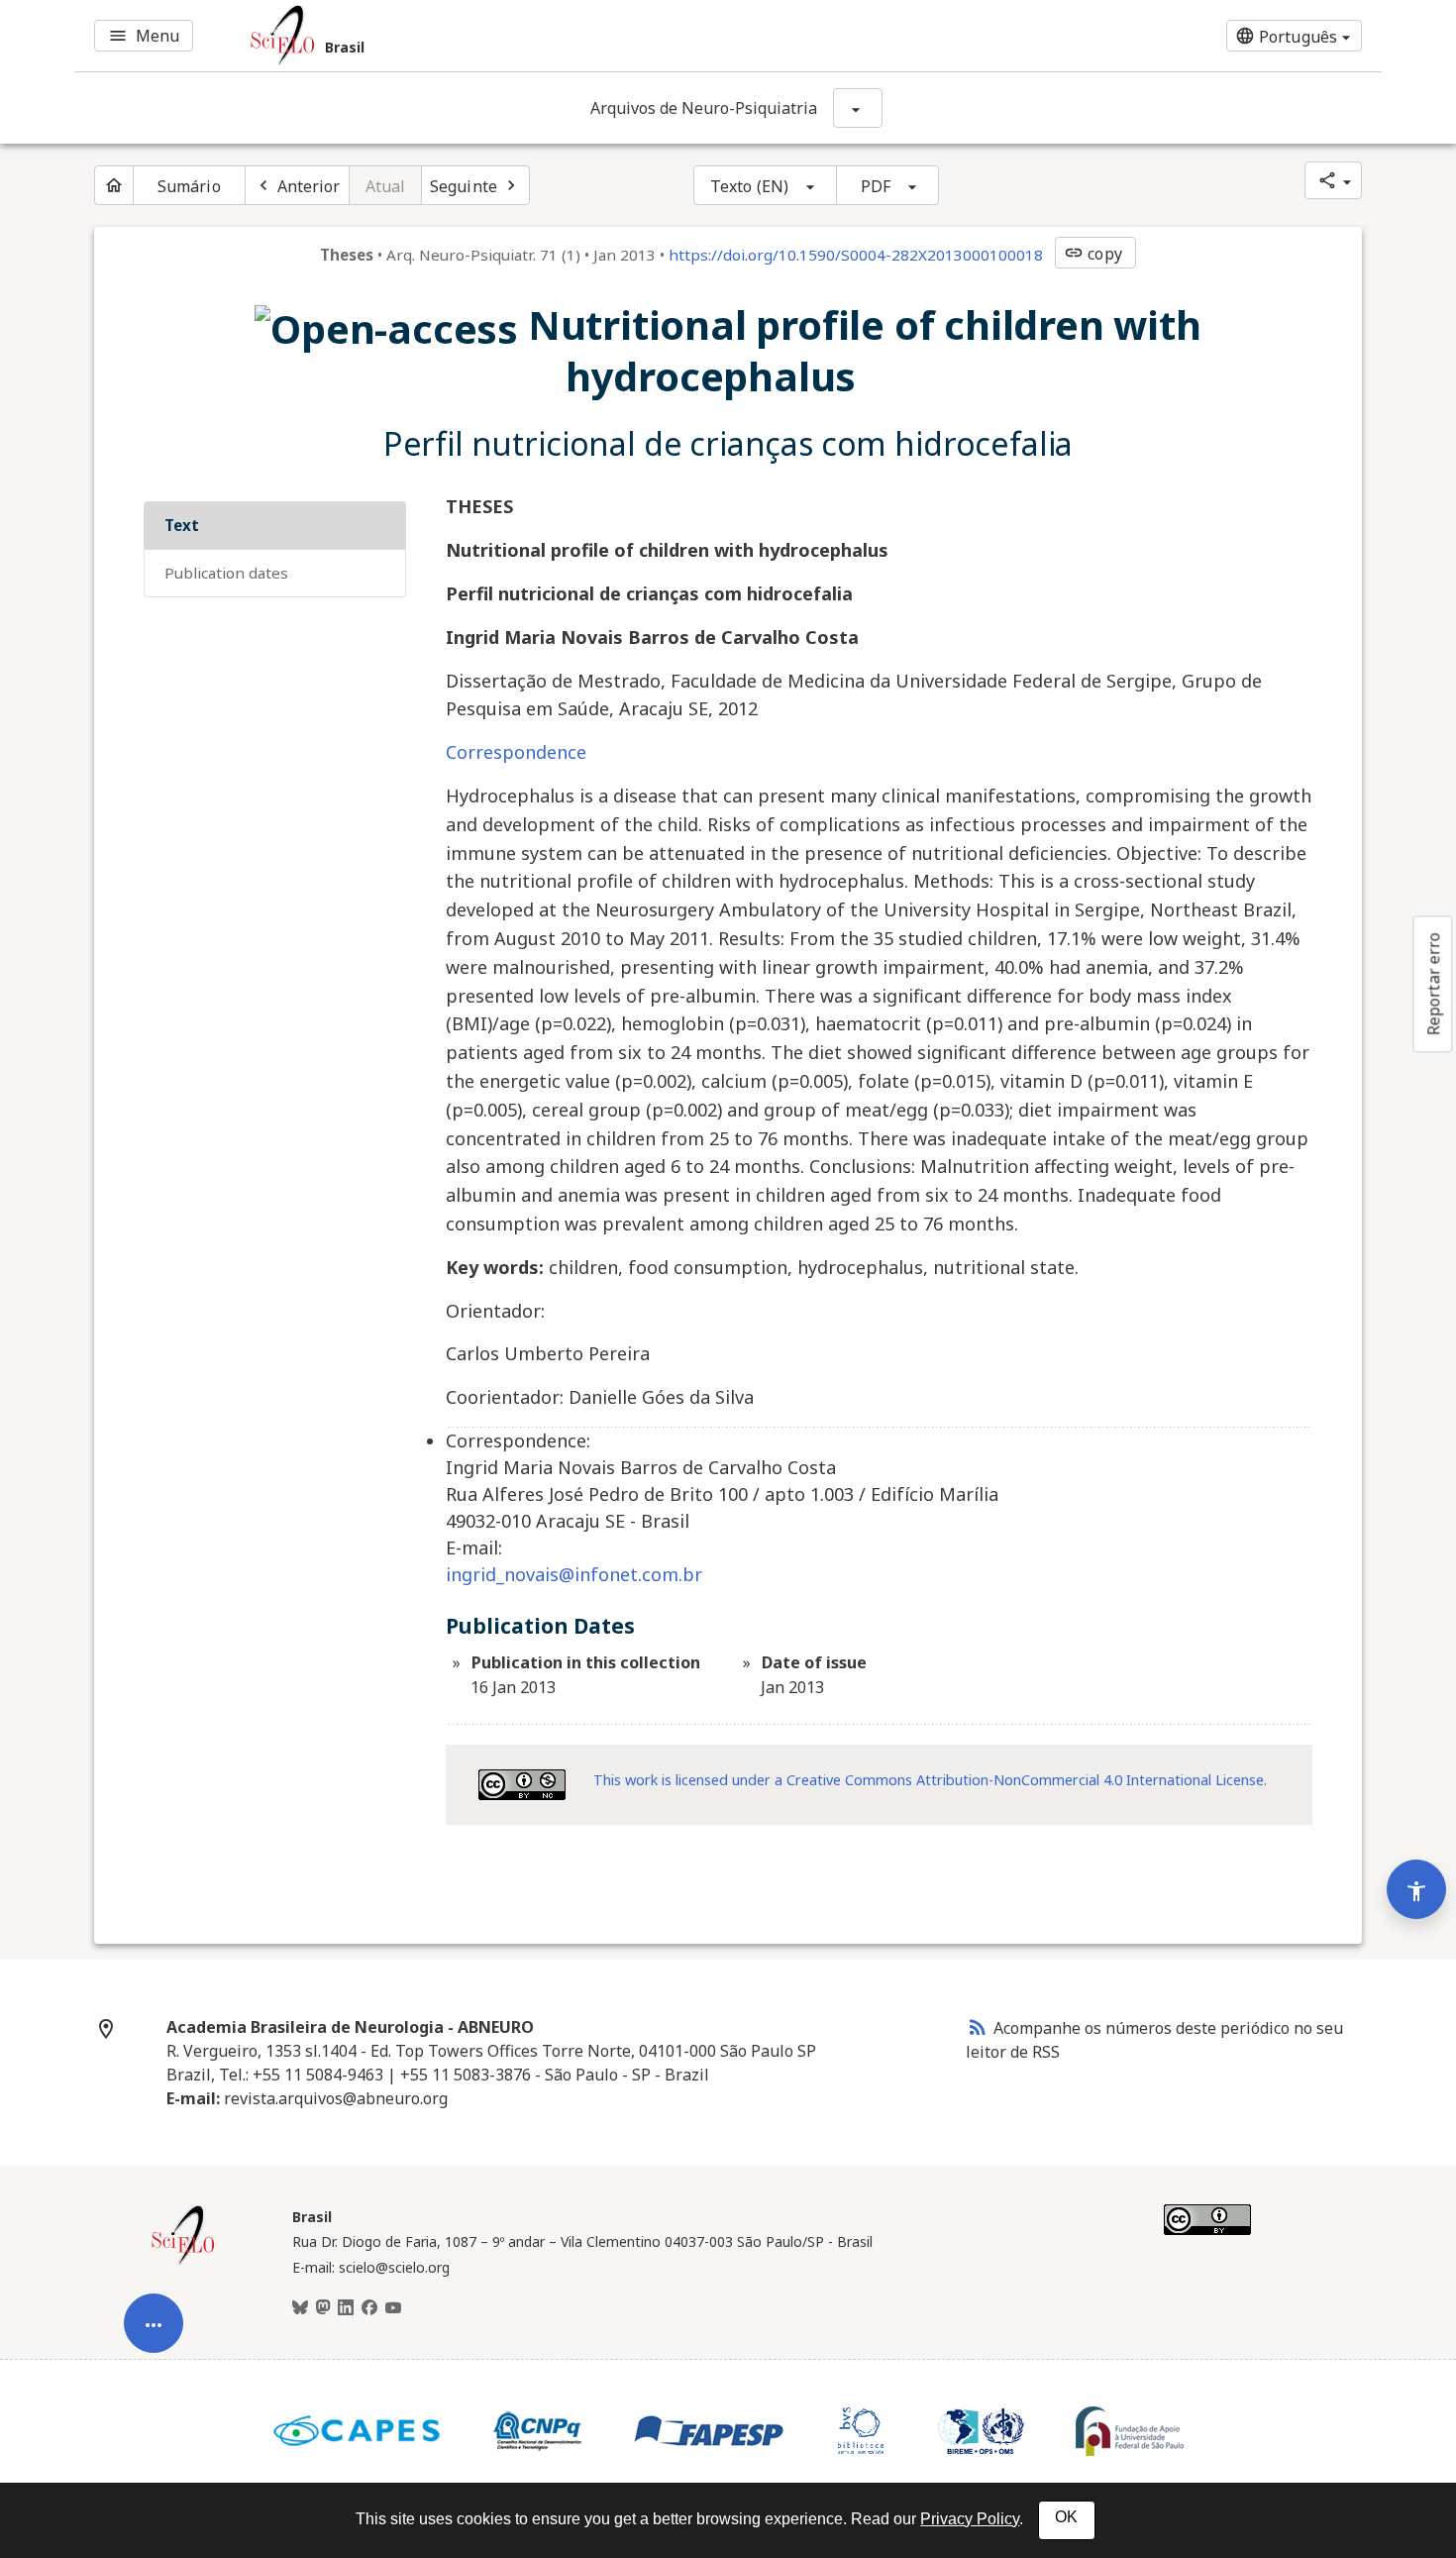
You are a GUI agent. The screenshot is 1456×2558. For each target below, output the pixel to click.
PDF (876, 186)
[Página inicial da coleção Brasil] (183, 2262)
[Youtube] (393, 2308)
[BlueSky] (300, 2308)
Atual (386, 186)
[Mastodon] (323, 2308)
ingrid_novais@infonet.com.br (574, 1574)
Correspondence (516, 752)
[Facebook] (369, 2308)
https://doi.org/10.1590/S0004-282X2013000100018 (856, 255)
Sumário (189, 186)
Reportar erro (1433, 984)
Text (182, 525)
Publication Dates (226, 573)
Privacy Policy (970, 2519)
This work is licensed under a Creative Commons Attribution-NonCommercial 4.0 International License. (930, 1780)
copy (1092, 254)
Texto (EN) (749, 186)
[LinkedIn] (346, 2308)
